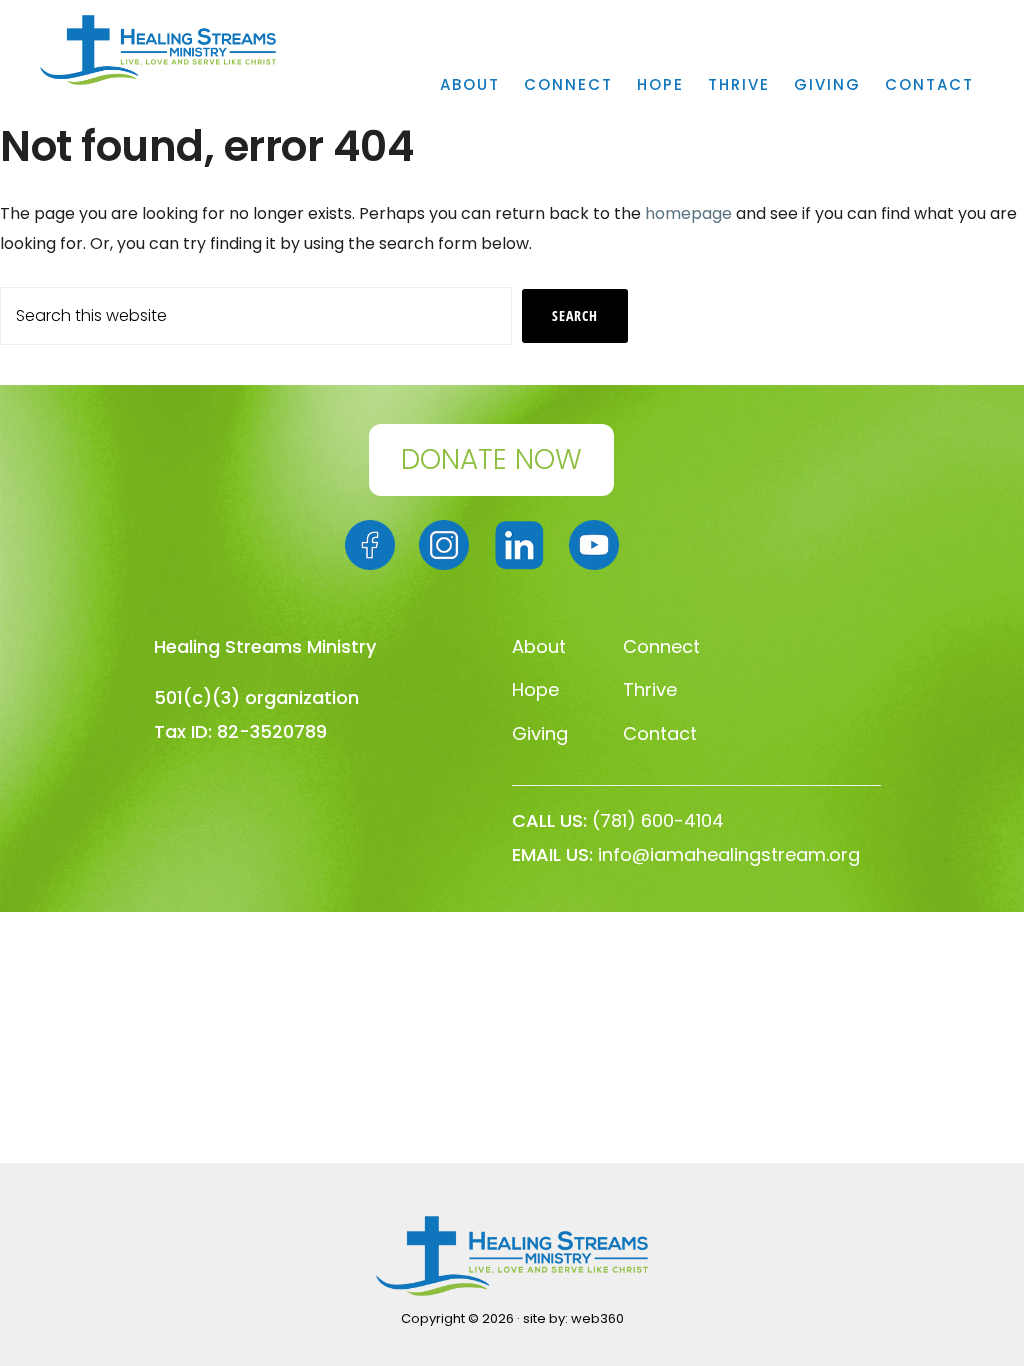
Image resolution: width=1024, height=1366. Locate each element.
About (539, 646)
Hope (535, 689)
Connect (661, 646)
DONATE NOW (491, 459)
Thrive (650, 689)
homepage (688, 213)
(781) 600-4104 (658, 820)
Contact (660, 733)
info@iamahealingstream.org (729, 854)
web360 (597, 1318)
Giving (540, 733)
